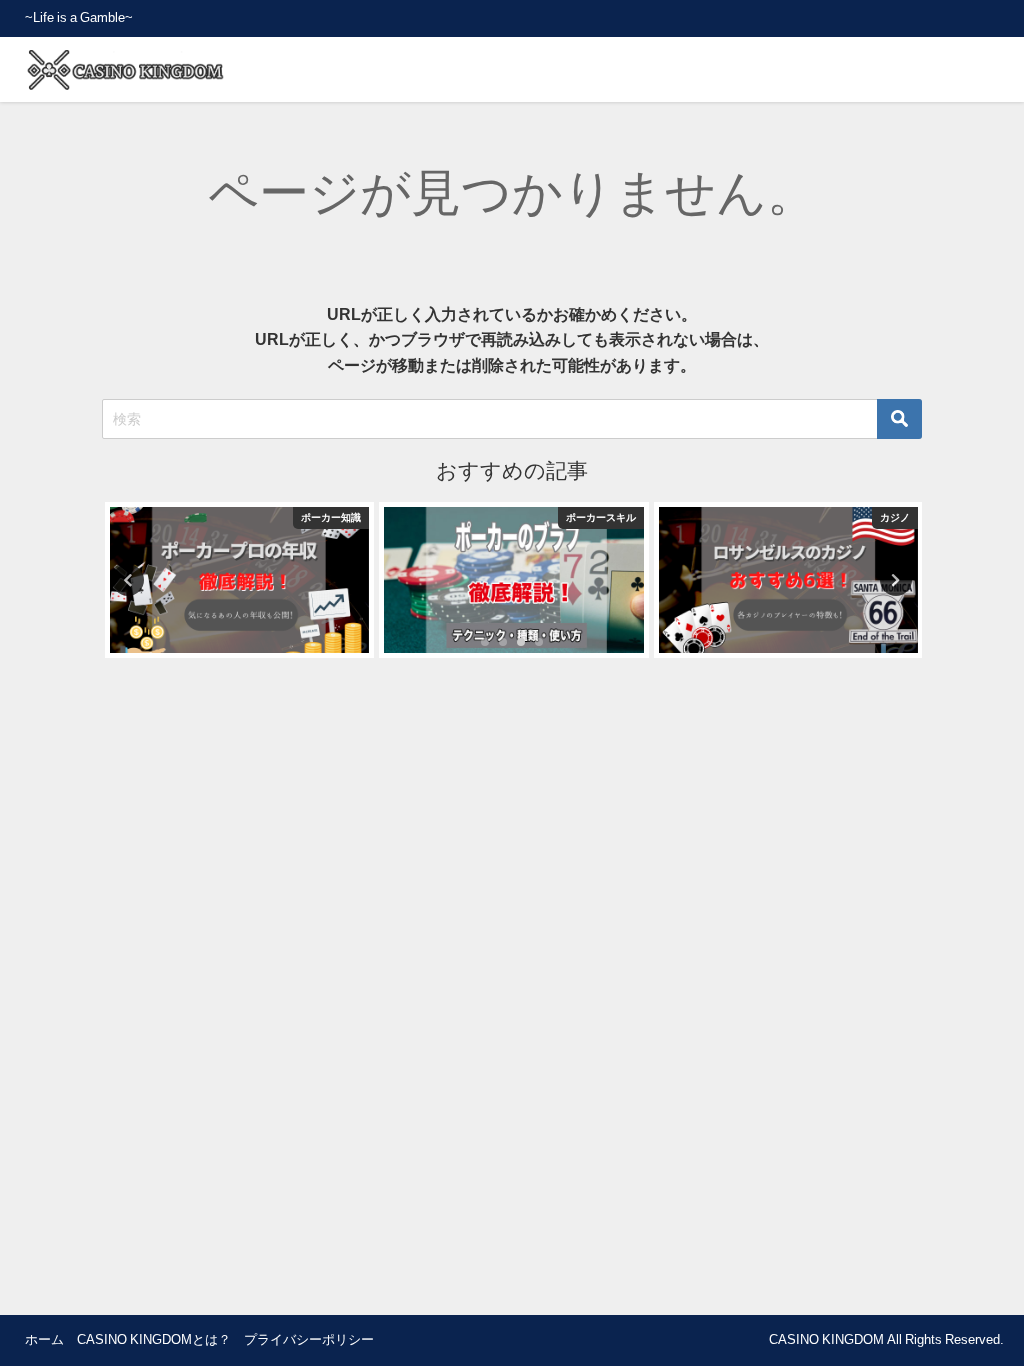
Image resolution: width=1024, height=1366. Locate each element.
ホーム (44, 1339)
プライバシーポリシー (309, 1339)
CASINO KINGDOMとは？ (154, 1339)
